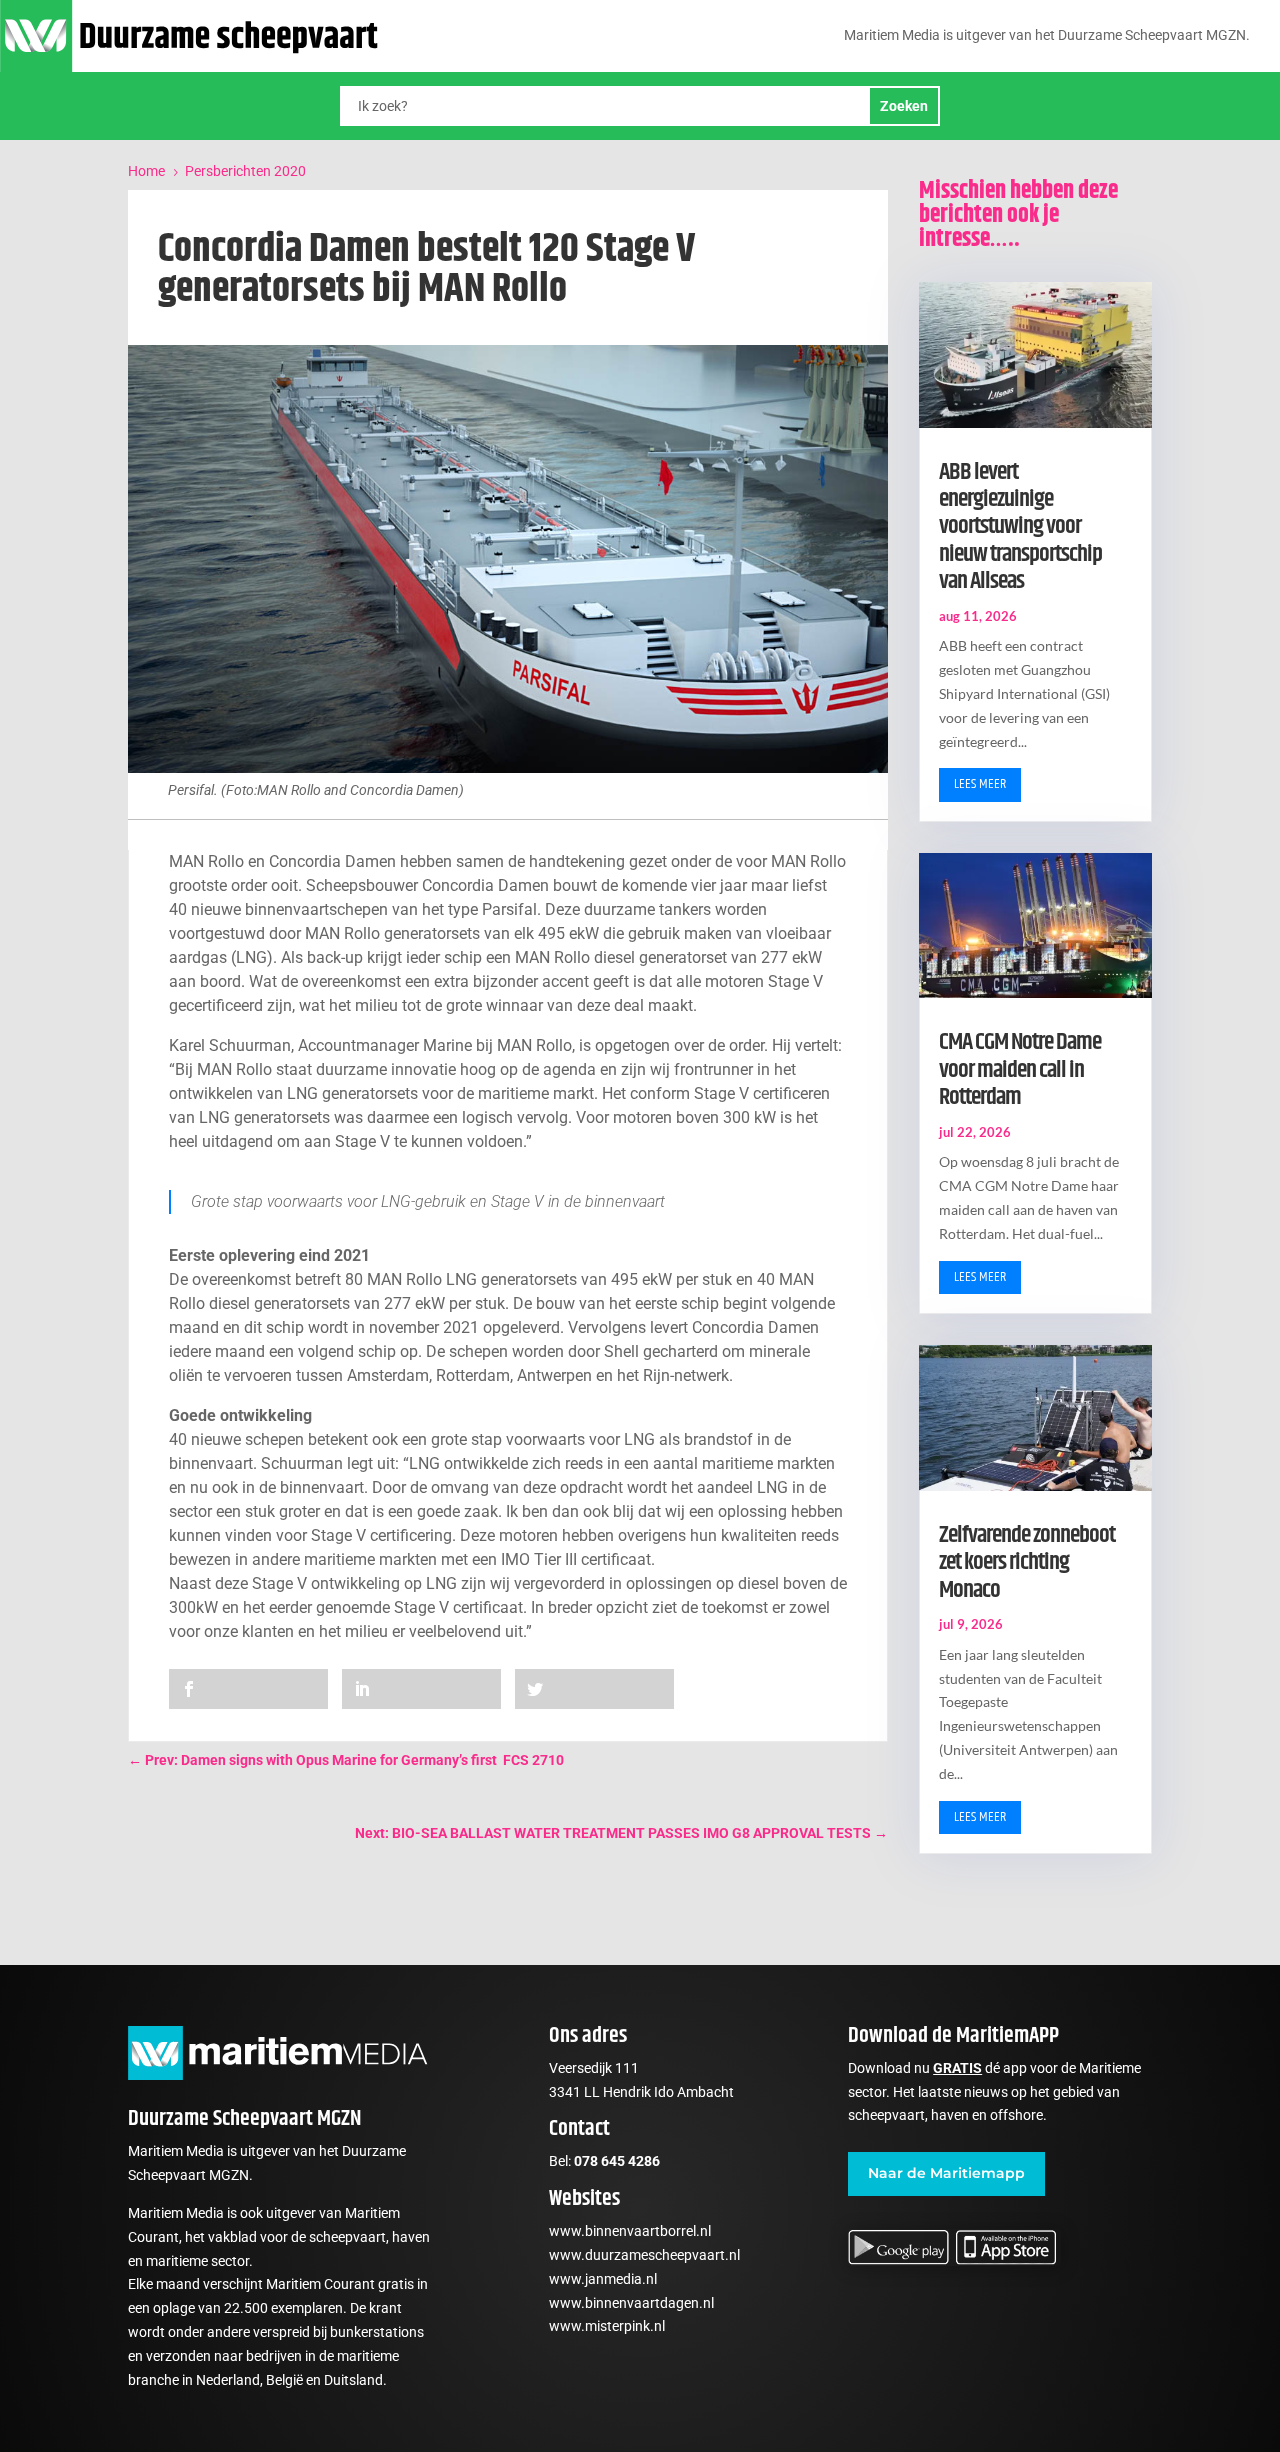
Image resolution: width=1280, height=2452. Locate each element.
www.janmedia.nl (603, 2279)
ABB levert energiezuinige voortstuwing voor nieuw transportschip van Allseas (1020, 527)
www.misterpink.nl (607, 2326)
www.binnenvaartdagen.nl (631, 2303)
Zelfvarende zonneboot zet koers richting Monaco (1027, 1562)
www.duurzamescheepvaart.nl (644, 2255)
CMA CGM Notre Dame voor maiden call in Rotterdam (1020, 1069)
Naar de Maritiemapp (946, 2173)
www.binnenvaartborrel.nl (630, 2231)
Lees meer (980, 784)
